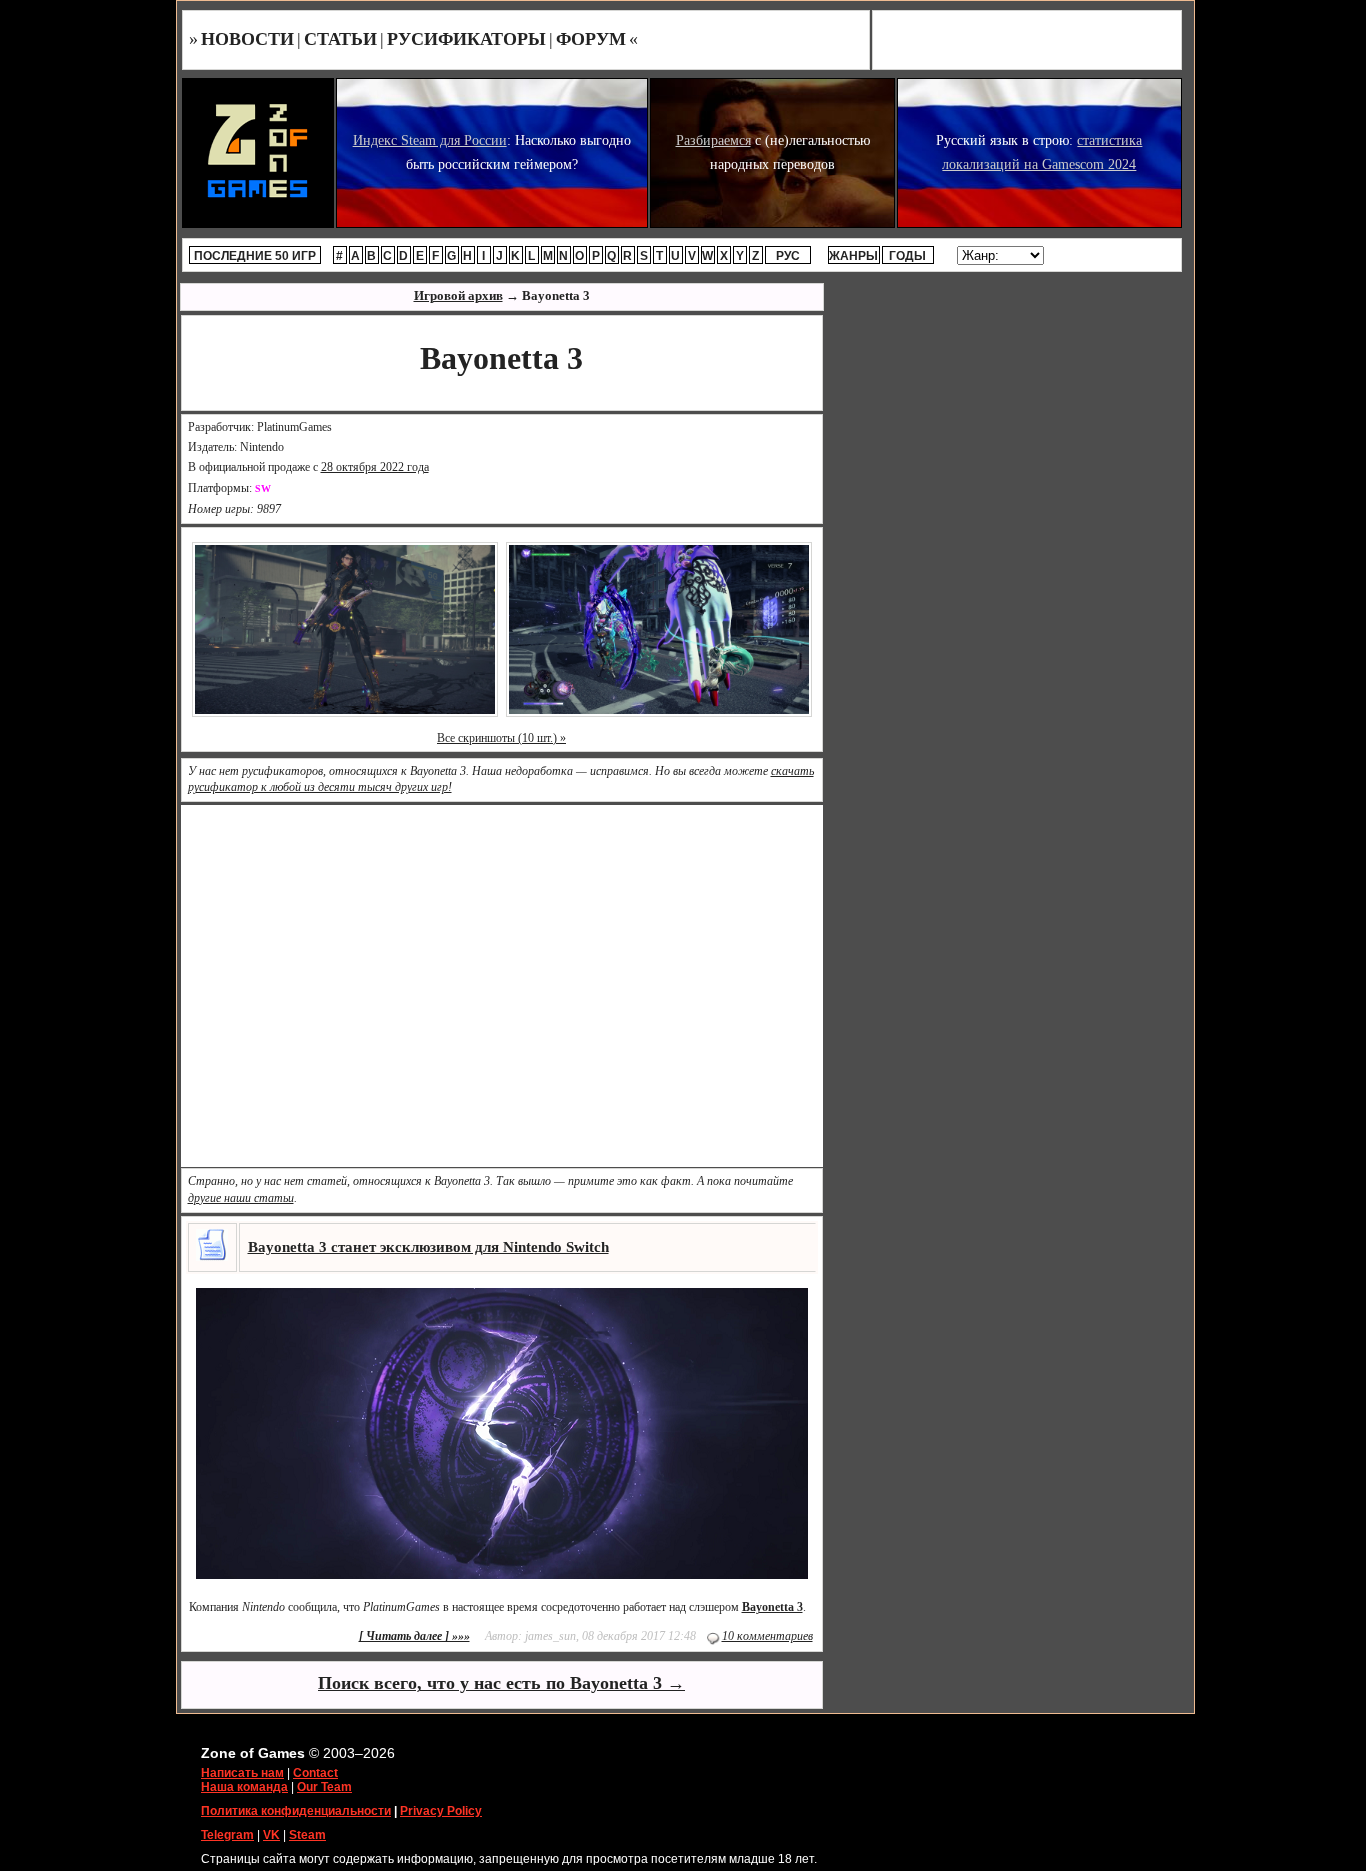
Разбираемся (713, 140)
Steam (307, 1835)
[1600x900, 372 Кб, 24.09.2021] (345, 628)
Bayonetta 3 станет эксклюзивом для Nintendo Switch (428, 1247)
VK (271, 1835)
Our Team (324, 1787)
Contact (315, 1773)
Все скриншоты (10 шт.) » (501, 738)
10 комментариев (767, 1636)
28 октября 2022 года (375, 467)
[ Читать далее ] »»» (414, 1636)
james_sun (550, 1636)
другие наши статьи (241, 1198)
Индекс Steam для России (430, 140)
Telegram (227, 1835)
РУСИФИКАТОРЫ (466, 39)
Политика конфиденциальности (296, 1811)
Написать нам (242, 1773)
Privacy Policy (441, 1811)
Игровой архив (458, 295)
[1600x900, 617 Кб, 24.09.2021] (659, 628)
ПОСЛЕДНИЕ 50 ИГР (255, 256)
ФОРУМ (591, 39)
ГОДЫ (907, 256)
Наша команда (244, 1787)
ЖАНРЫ (853, 256)
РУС (788, 256)
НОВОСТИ (247, 39)
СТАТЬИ (340, 39)
